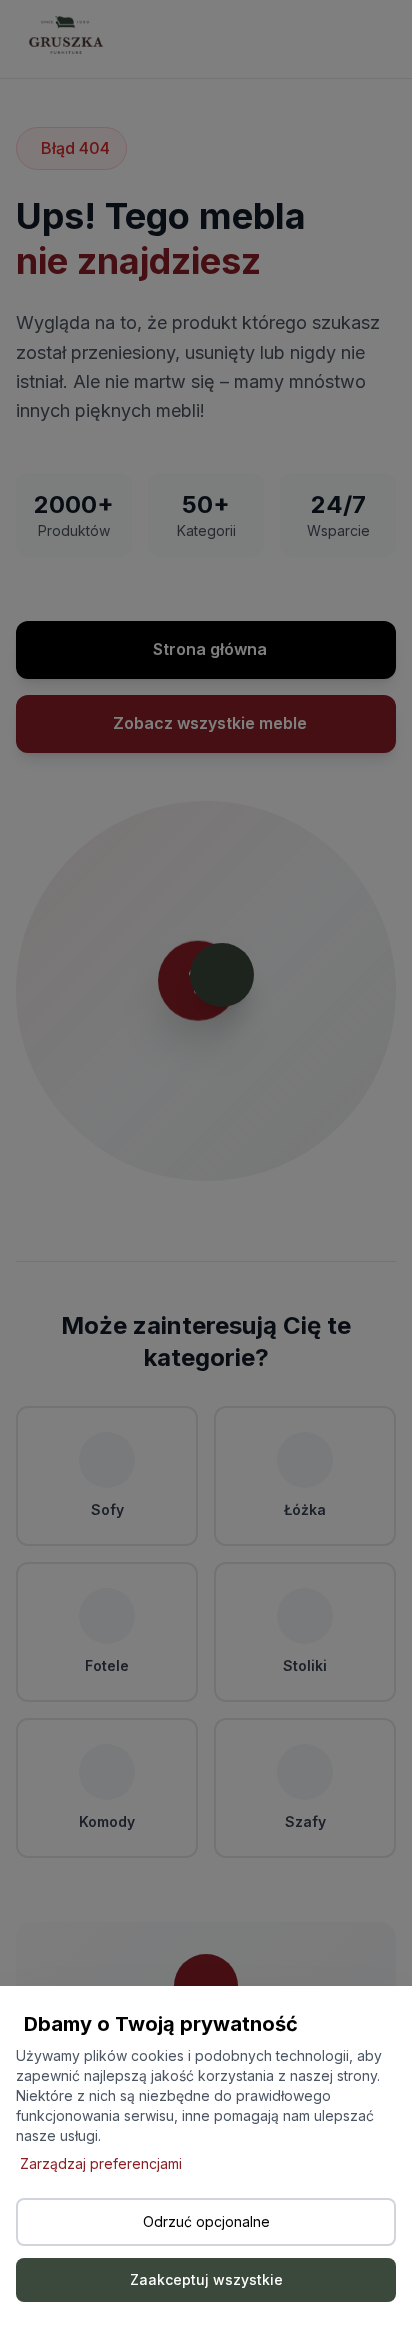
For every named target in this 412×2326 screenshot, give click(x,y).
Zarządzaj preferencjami (101, 2163)
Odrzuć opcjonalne (206, 2221)
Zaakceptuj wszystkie (206, 2279)
